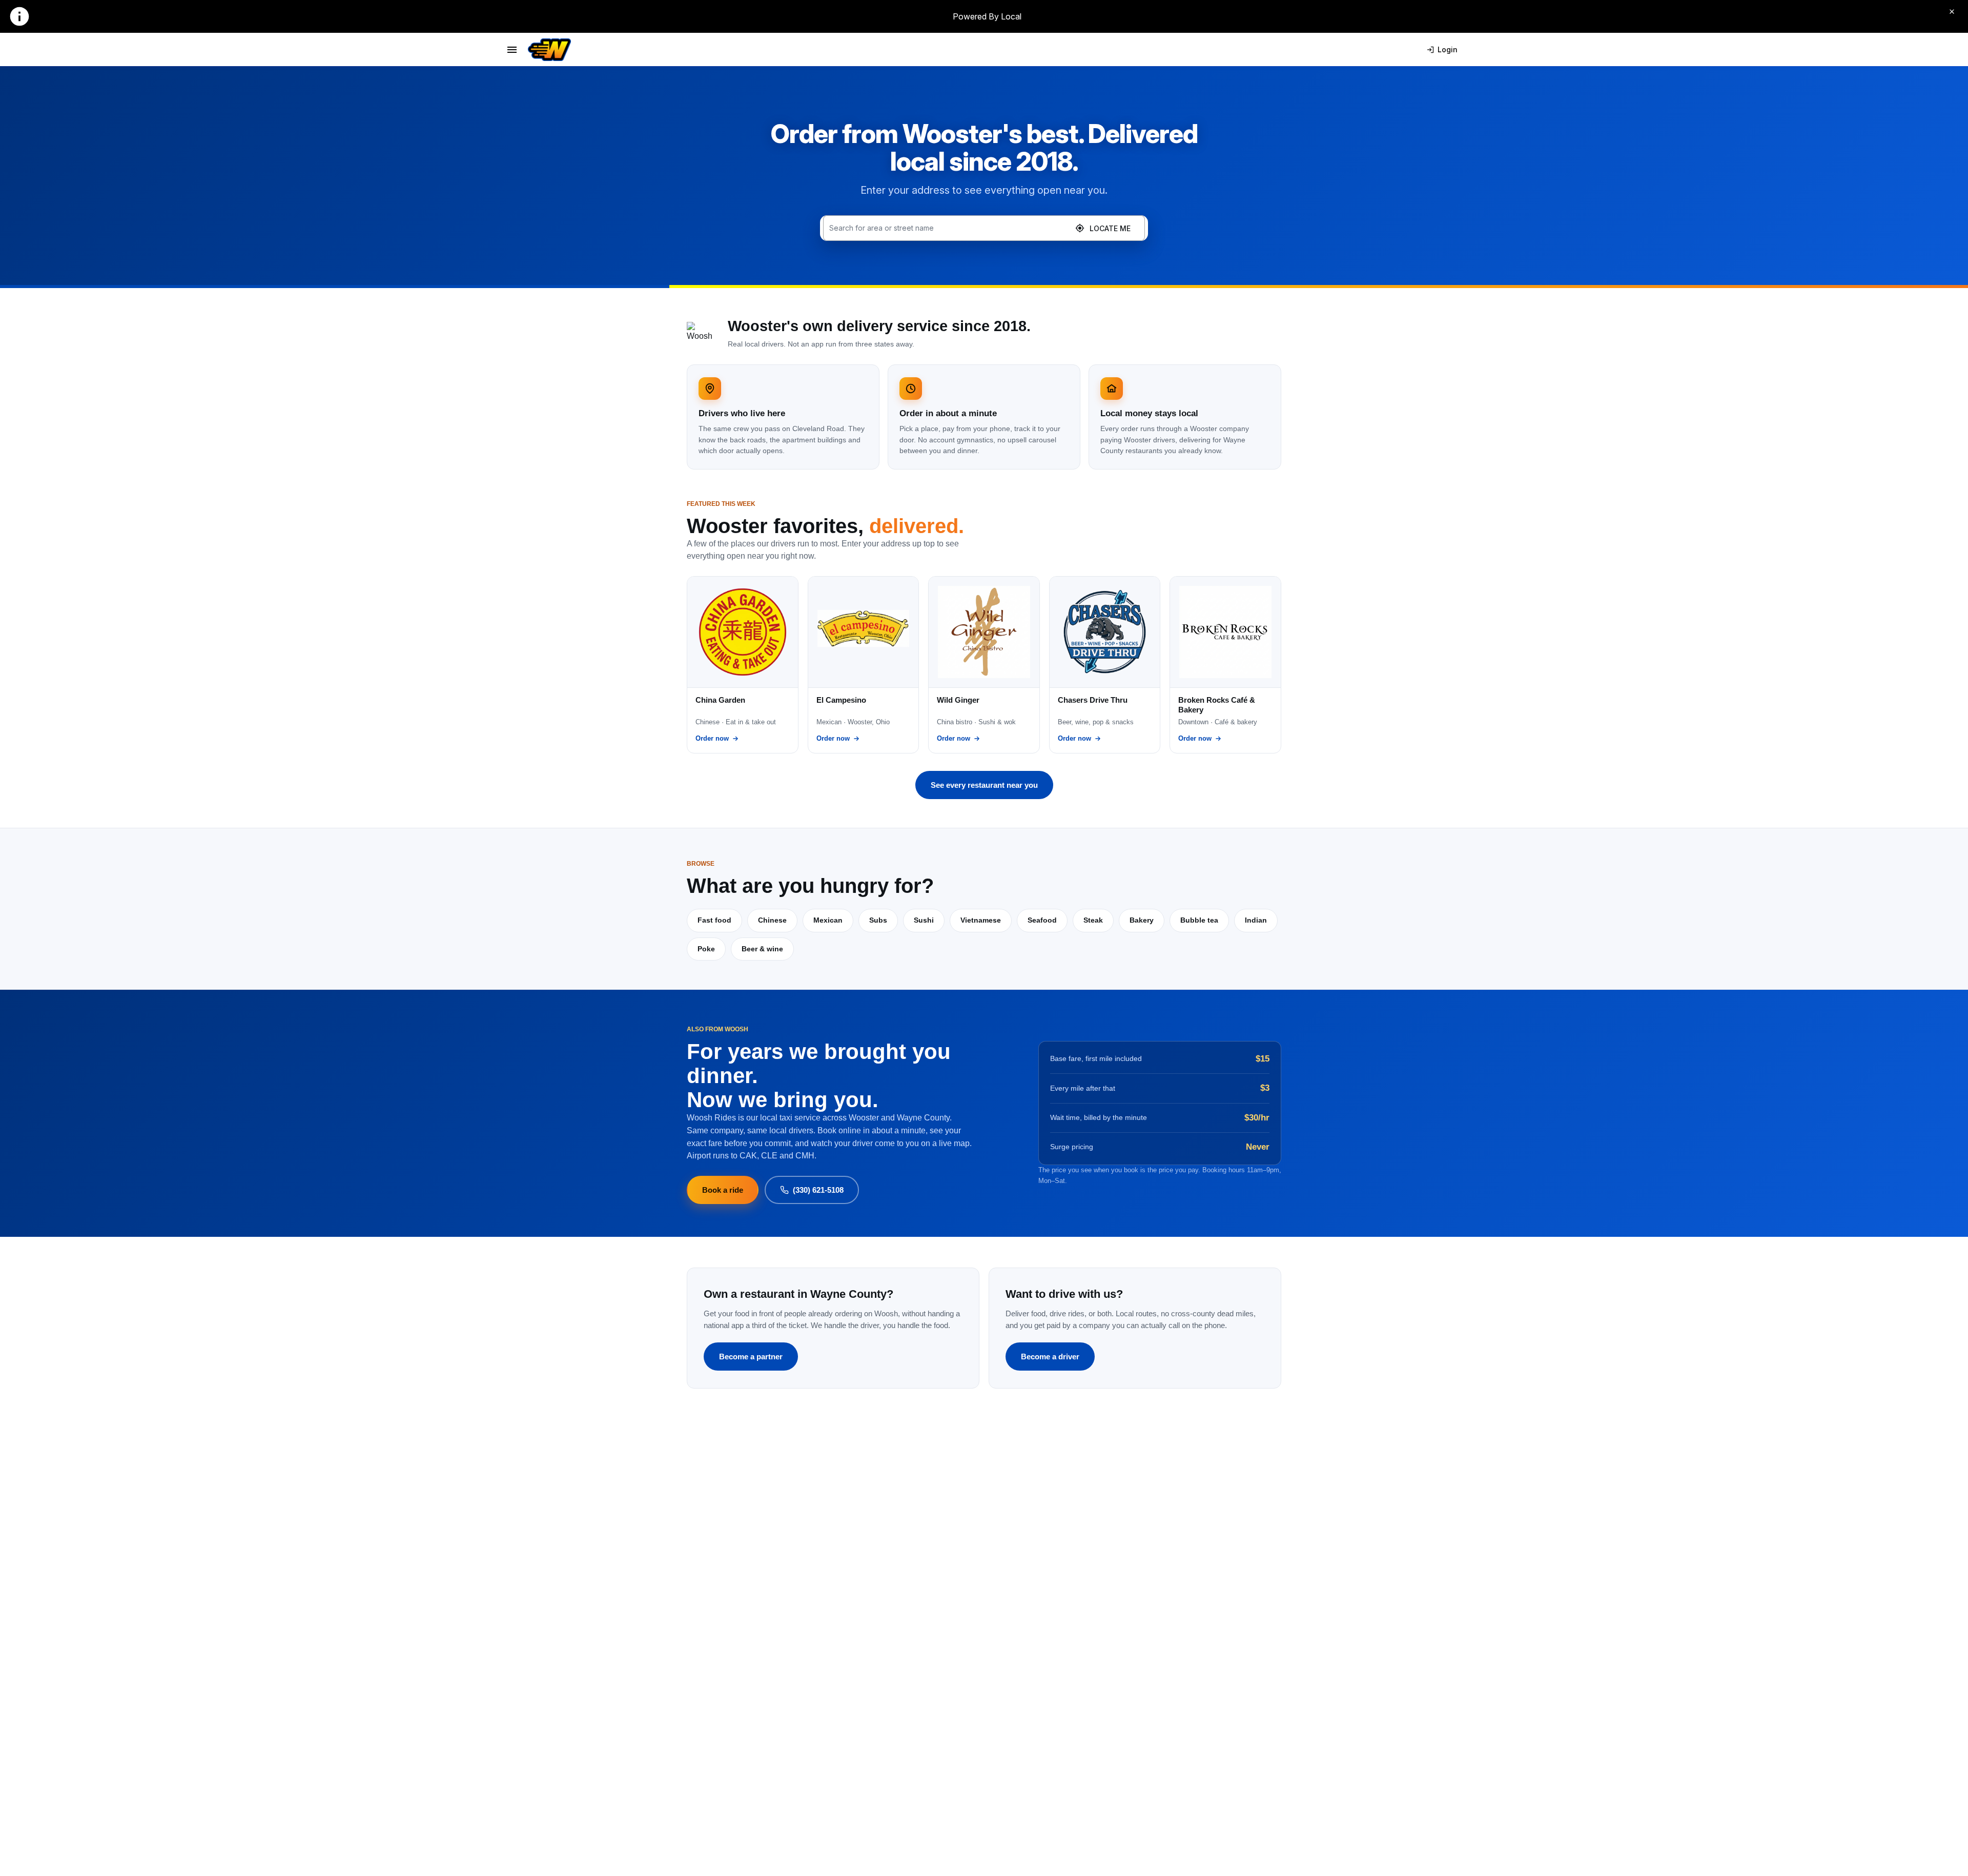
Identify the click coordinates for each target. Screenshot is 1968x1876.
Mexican (828, 920)
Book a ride (723, 1190)
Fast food (714, 920)
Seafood (1042, 920)
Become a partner (751, 1357)
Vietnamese (981, 920)
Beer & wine (762, 949)
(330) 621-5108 (818, 1190)
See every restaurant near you (984, 785)
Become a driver (1050, 1357)
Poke (706, 949)
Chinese (772, 920)
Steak (1093, 920)
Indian (1256, 920)
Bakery (1142, 920)
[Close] (1952, 11)
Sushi (924, 920)
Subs (878, 920)
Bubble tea (1199, 920)
